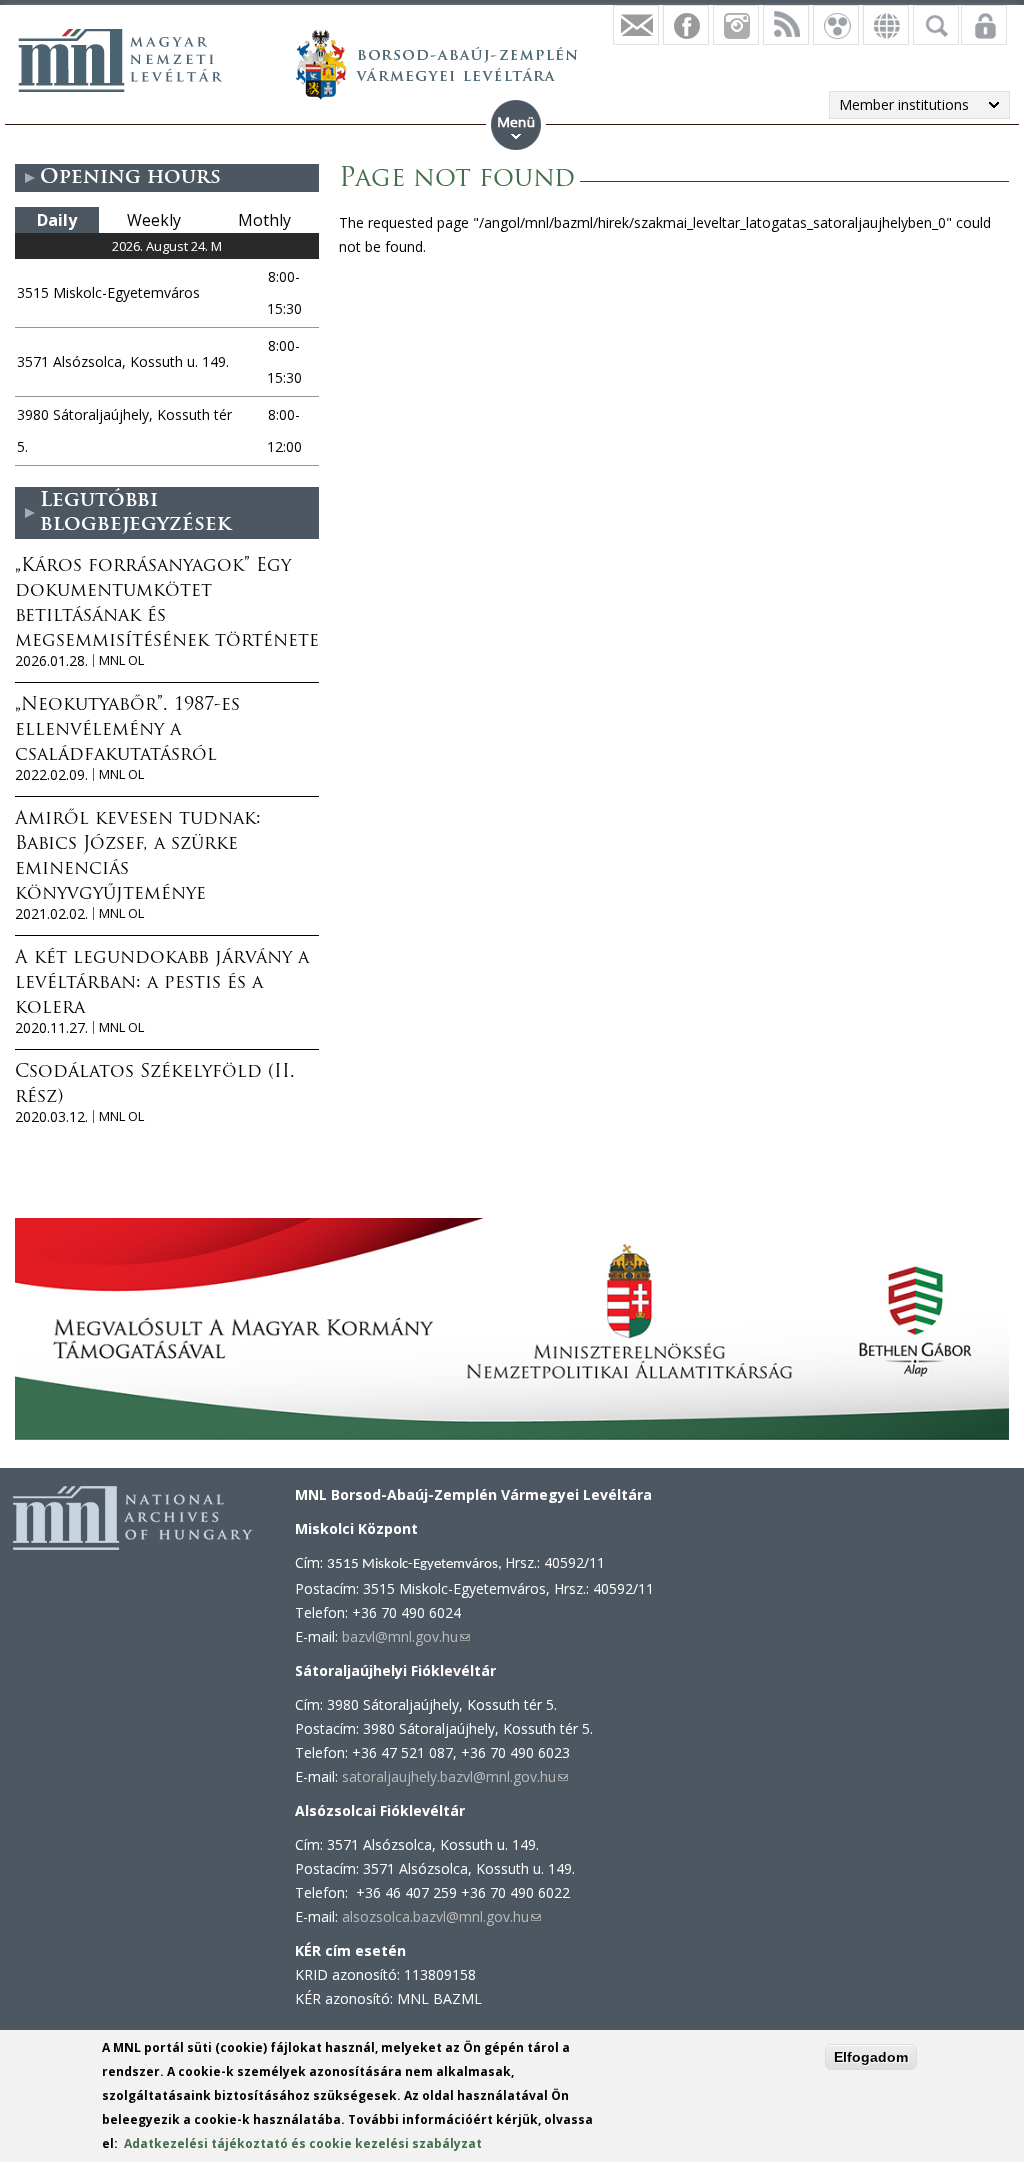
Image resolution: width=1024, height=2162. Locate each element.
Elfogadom (871, 2057)
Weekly (154, 220)
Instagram (736, 25)
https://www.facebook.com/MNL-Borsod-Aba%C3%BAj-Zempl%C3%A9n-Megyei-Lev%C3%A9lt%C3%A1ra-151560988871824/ (686, 25)
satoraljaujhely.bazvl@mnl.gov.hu (455, 1776)
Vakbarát (836, 25)
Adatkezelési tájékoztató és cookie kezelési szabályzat (303, 2143)
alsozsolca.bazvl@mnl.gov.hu (441, 1916)
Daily (57, 220)
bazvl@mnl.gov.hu (406, 1636)
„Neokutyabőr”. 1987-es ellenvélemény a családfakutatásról (127, 731)
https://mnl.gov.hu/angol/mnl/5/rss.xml (786, 25)
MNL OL (121, 660)
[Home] (120, 60)
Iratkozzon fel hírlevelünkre (636, 25)
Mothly (264, 220)
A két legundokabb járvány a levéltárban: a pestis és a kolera (162, 984)
